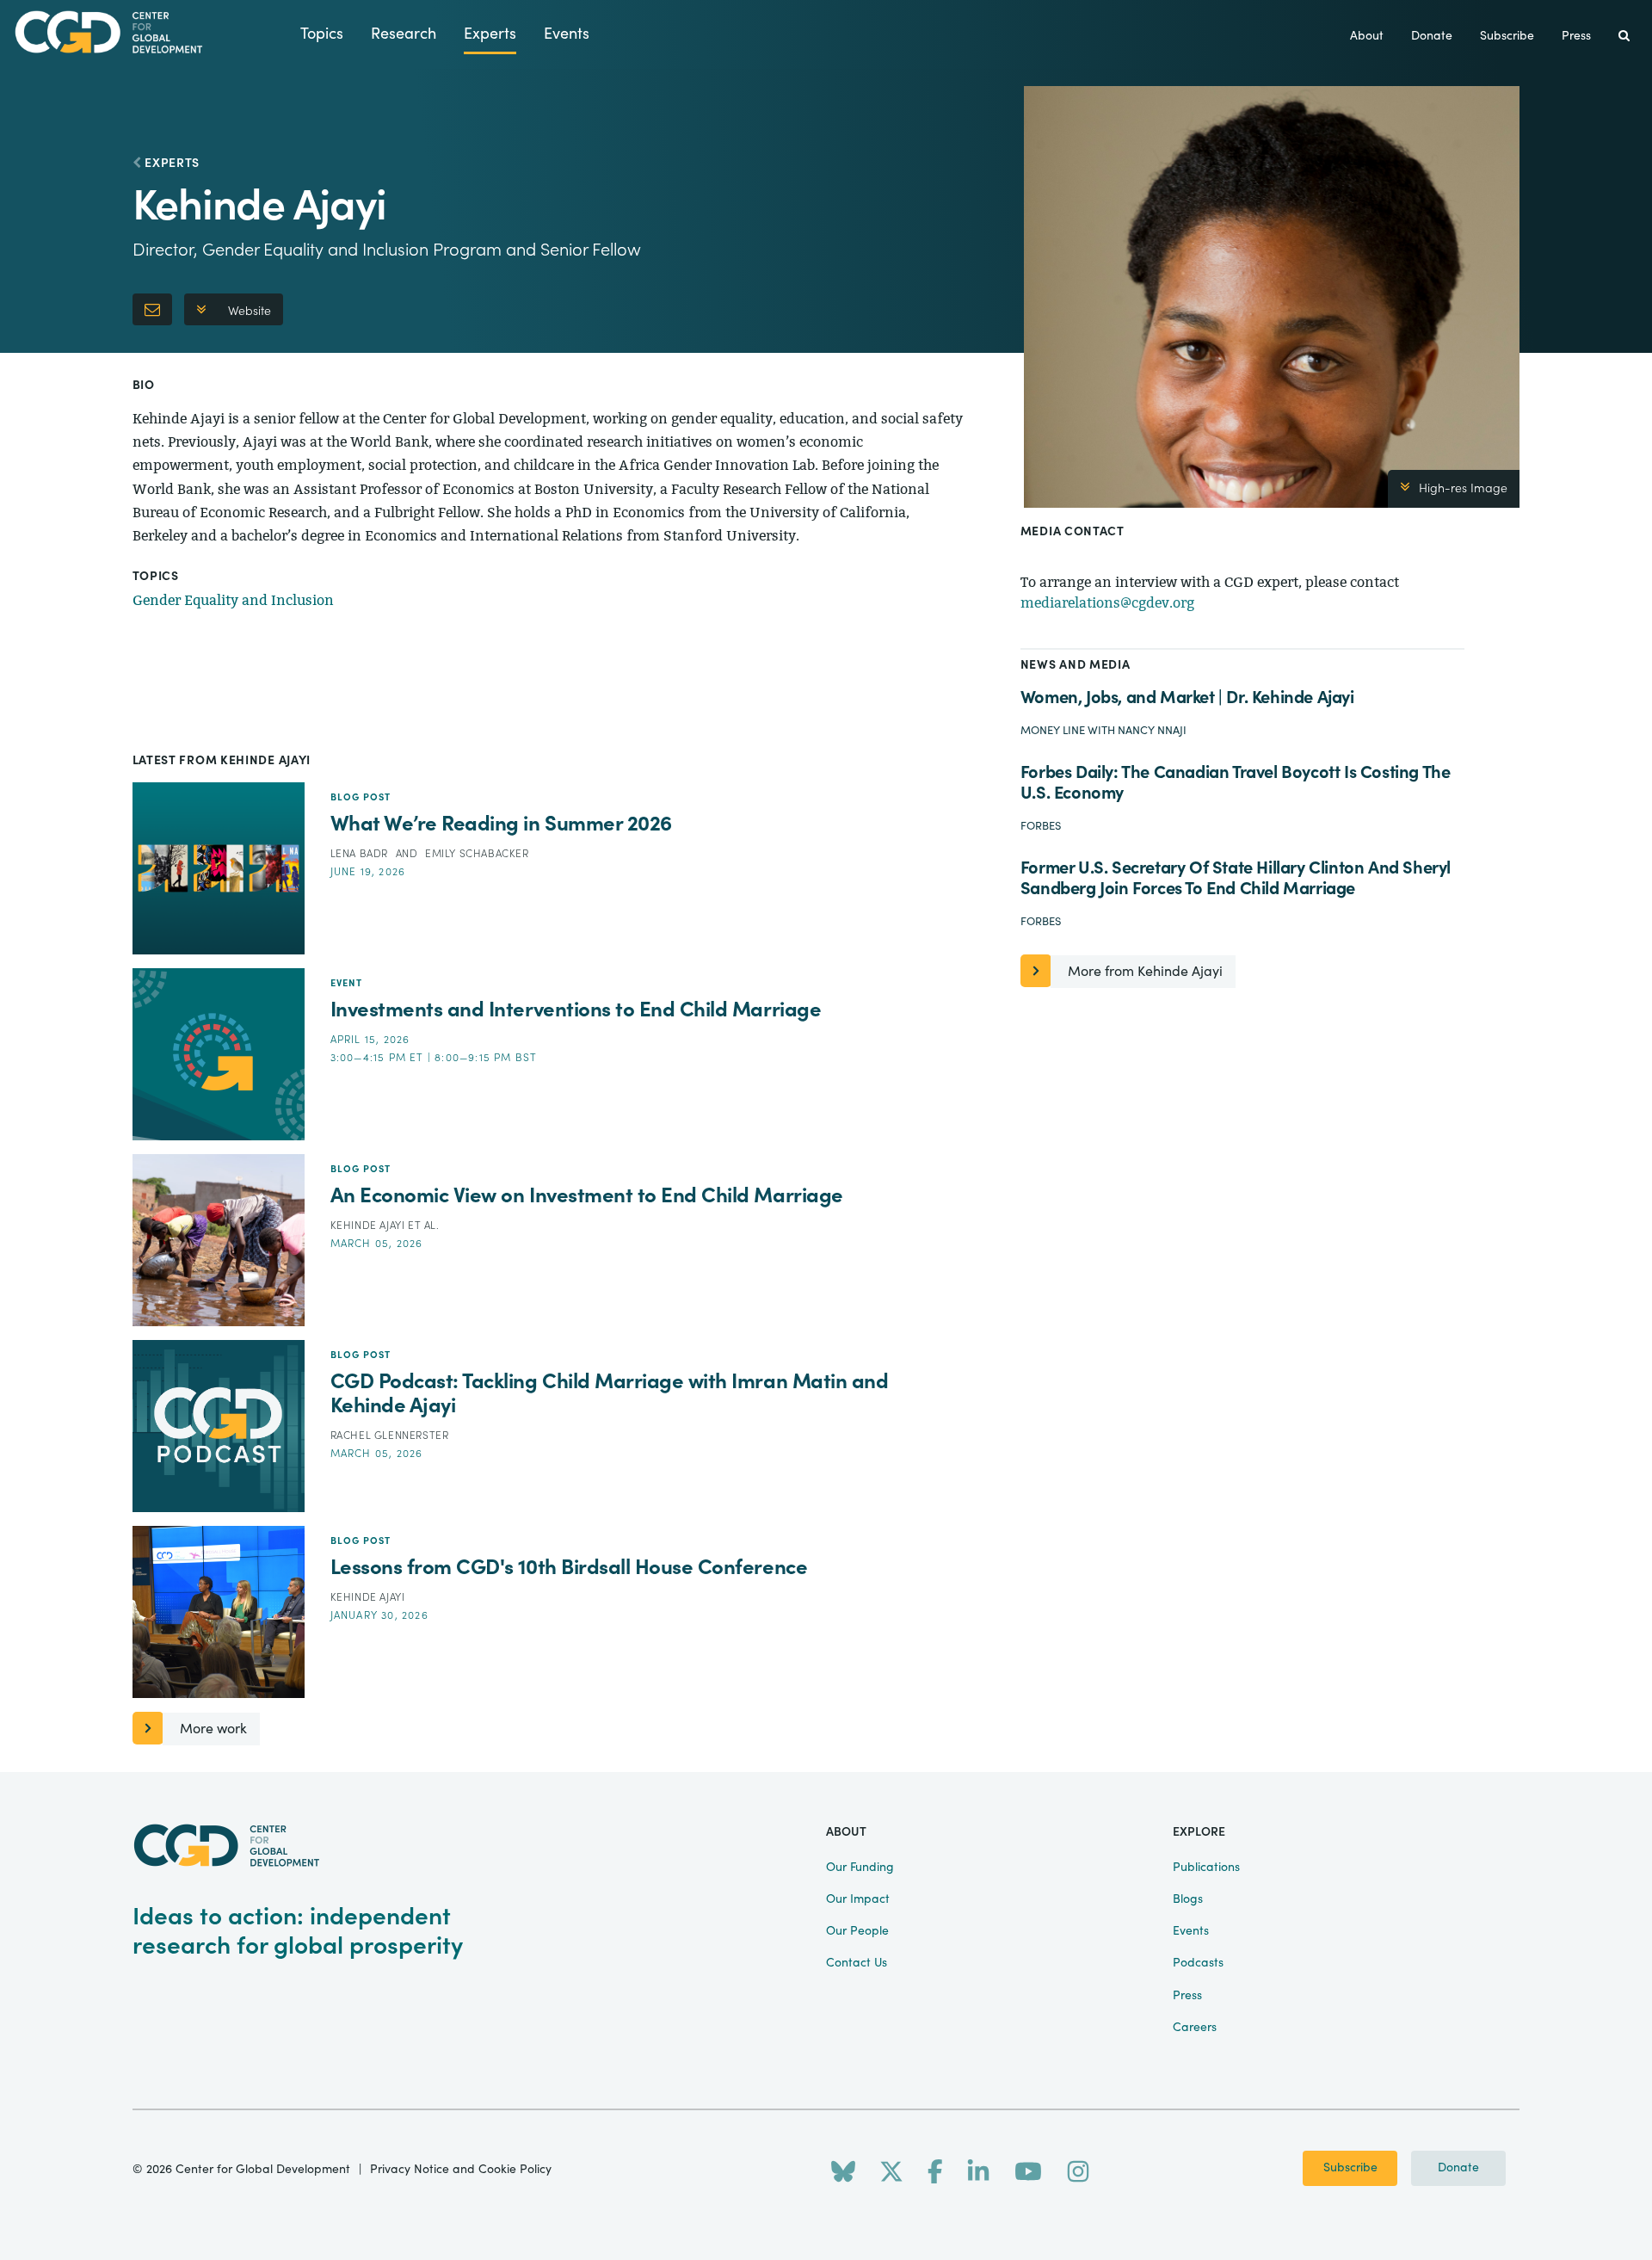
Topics (322, 34)
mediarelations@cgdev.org (1107, 603)
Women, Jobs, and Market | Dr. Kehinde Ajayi (1187, 698)
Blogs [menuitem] (1188, 1899)
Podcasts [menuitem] (1198, 1963)
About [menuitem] (1367, 36)
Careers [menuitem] (1195, 2028)
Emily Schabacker (477, 854)
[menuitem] (1624, 37)
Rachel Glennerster (390, 1436)
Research (404, 34)
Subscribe (1350, 2168)
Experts (490, 34)
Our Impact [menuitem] (858, 1899)
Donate (1458, 2168)
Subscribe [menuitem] (1507, 36)
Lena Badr (361, 854)
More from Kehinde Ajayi (1145, 972)
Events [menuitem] (1191, 1931)
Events (567, 34)
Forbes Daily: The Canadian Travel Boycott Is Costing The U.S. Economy (1236, 783)
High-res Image (1463, 489)
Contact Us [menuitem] (857, 1963)
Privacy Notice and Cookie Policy (461, 2170)
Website (250, 312)
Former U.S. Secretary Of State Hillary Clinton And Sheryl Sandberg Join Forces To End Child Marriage (1236, 878)
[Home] (150, 32)
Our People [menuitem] (857, 1931)
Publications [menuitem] (1206, 1868)
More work (213, 1729)
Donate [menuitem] (1432, 36)
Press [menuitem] (1576, 36)
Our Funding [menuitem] (860, 1868)
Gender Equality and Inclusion (233, 600)
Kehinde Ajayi (369, 1226)
